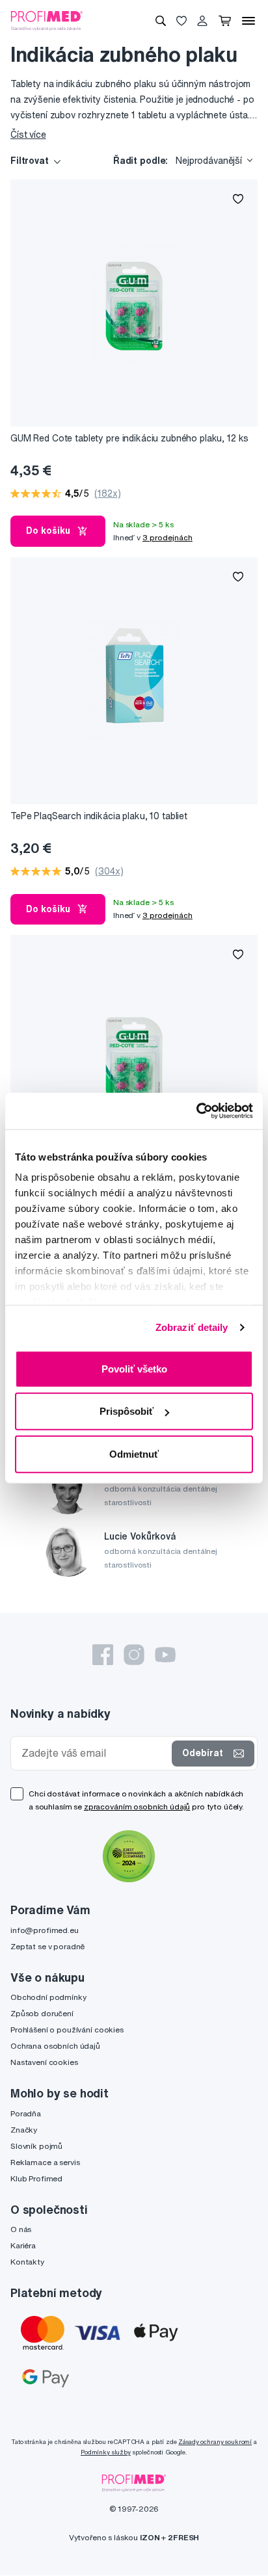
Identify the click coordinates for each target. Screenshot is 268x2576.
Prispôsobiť (127, 1411)
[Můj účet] (202, 21)
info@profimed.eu (45, 1930)
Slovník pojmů (36, 2146)
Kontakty (27, 2262)
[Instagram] (134, 1655)
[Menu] (248, 21)
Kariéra (23, 2245)
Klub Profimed (36, 2178)
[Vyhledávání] (161, 21)
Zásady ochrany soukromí (215, 2442)
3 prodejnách (167, 537)
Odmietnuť (134, 1453)
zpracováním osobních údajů (137, 1807)
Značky (24, 2130)
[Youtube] (165, 1655)
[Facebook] (103, 1655)
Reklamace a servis (45, 2162)
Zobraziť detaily (192, 1327)
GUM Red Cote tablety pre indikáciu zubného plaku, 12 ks (129, 438)
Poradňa (26, 2113)
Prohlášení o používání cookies (67, 2030)
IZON (150, 2537)
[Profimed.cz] (47, 20)
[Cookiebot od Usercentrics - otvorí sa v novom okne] (196, 1111)
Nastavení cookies (44, 2062)
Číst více (28, 135)
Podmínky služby (106, 2452)
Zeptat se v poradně (47, 1946)
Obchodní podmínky (48, 1997)
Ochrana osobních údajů (55, 2046)
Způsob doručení (42, 2013)
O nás (21, 2229)
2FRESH (183, 2537)
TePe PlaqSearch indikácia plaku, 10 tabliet (99, 816)
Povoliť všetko (134, 1368)
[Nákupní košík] (225, 21)
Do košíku (48, 531)
